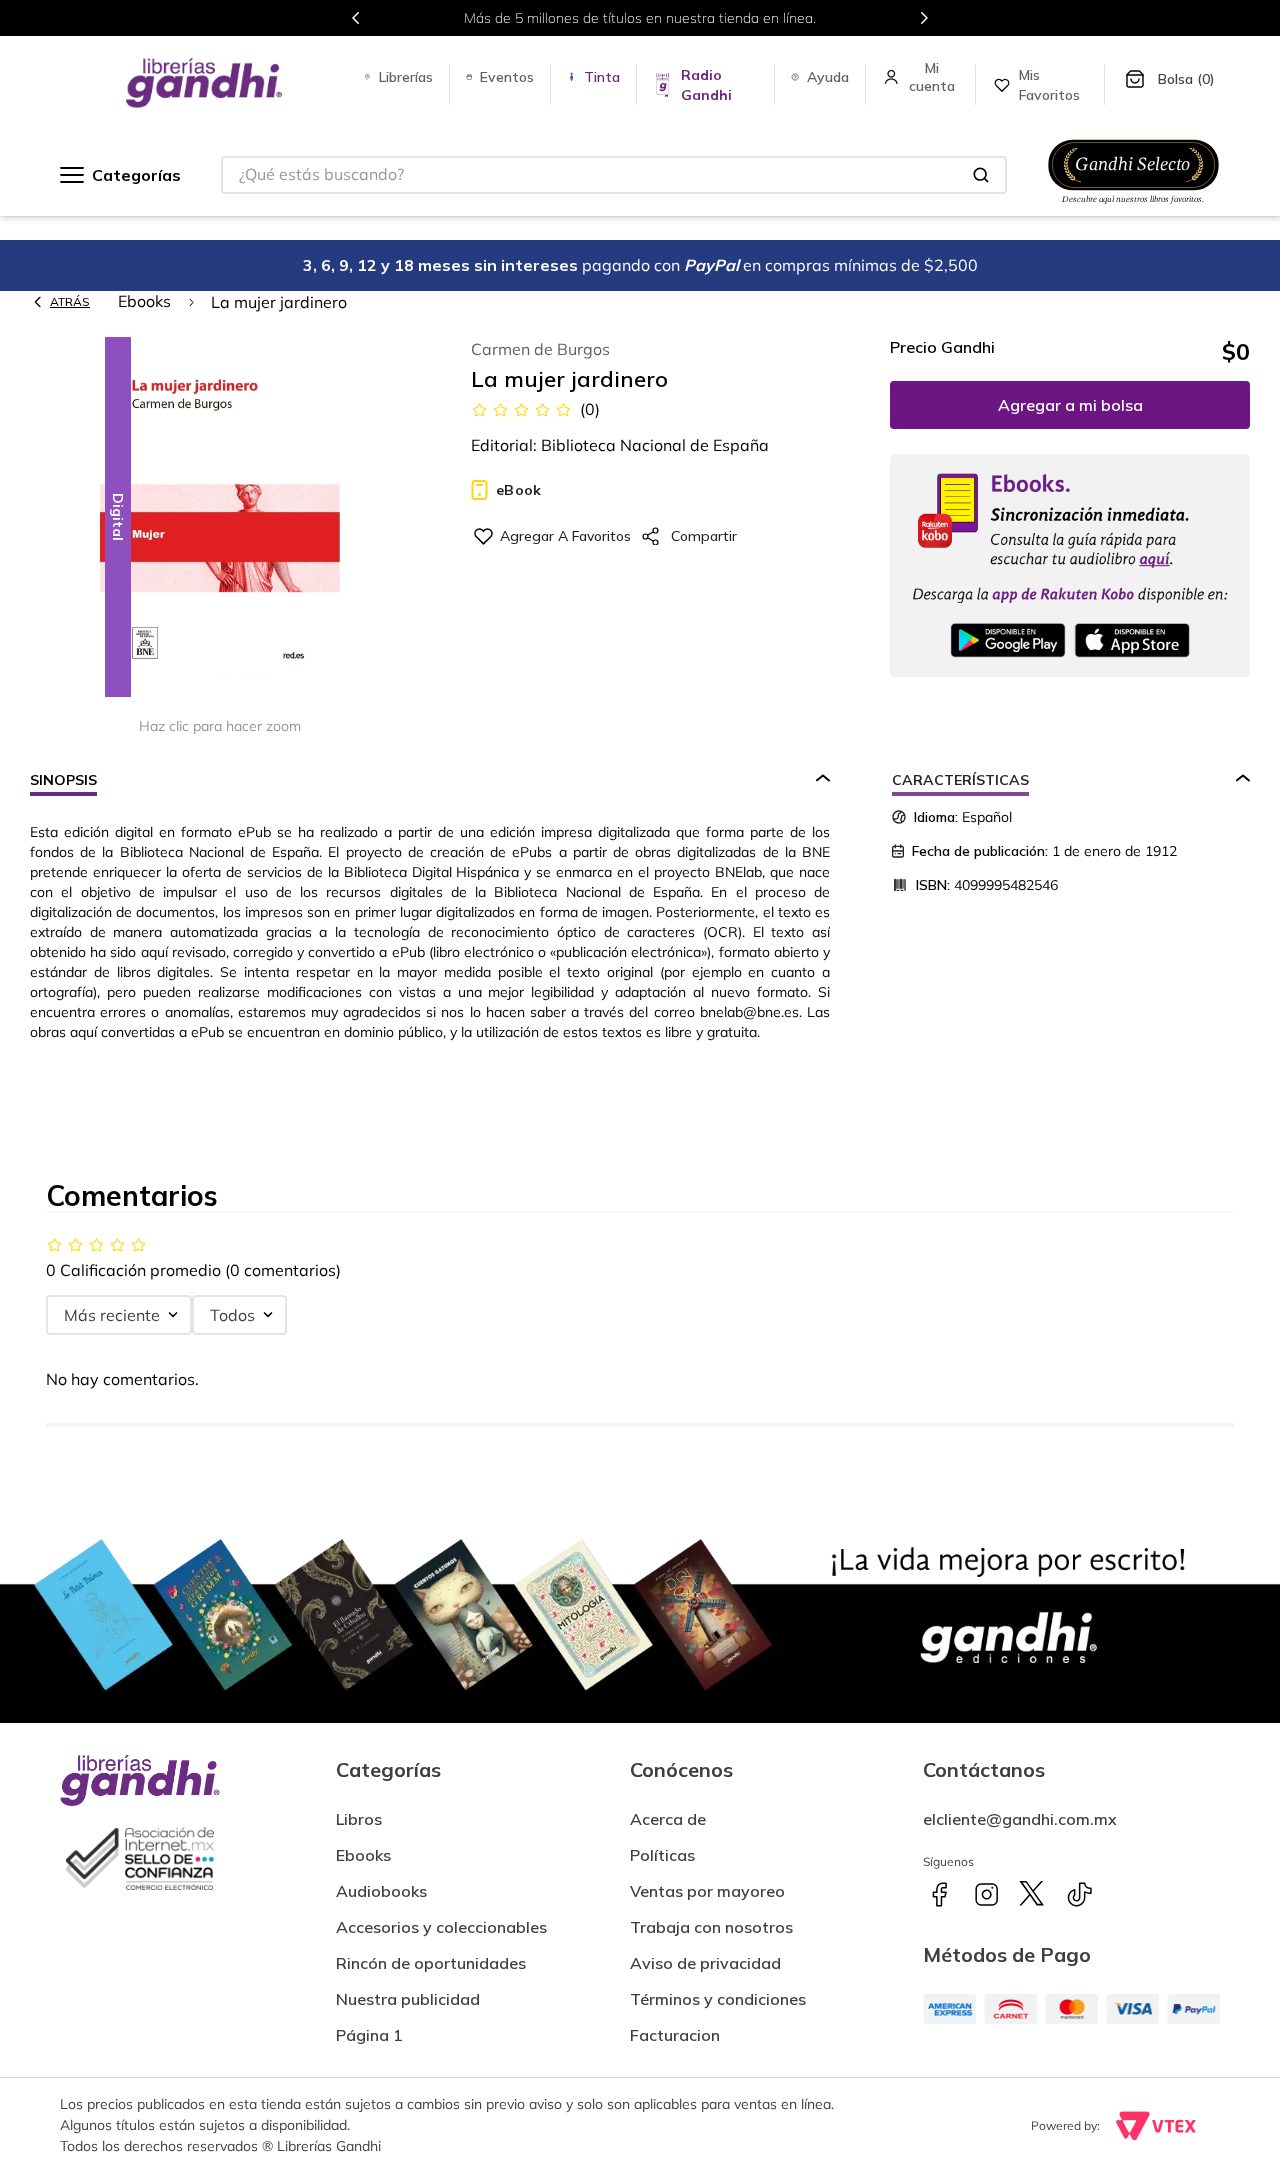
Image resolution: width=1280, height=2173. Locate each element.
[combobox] (614, 175)
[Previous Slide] (356, 18)
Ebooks (144, 301)
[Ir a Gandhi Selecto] (1133, 207)
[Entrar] (934, 77)
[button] (220, 518)
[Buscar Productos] (981, 175)
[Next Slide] (924, 18)
